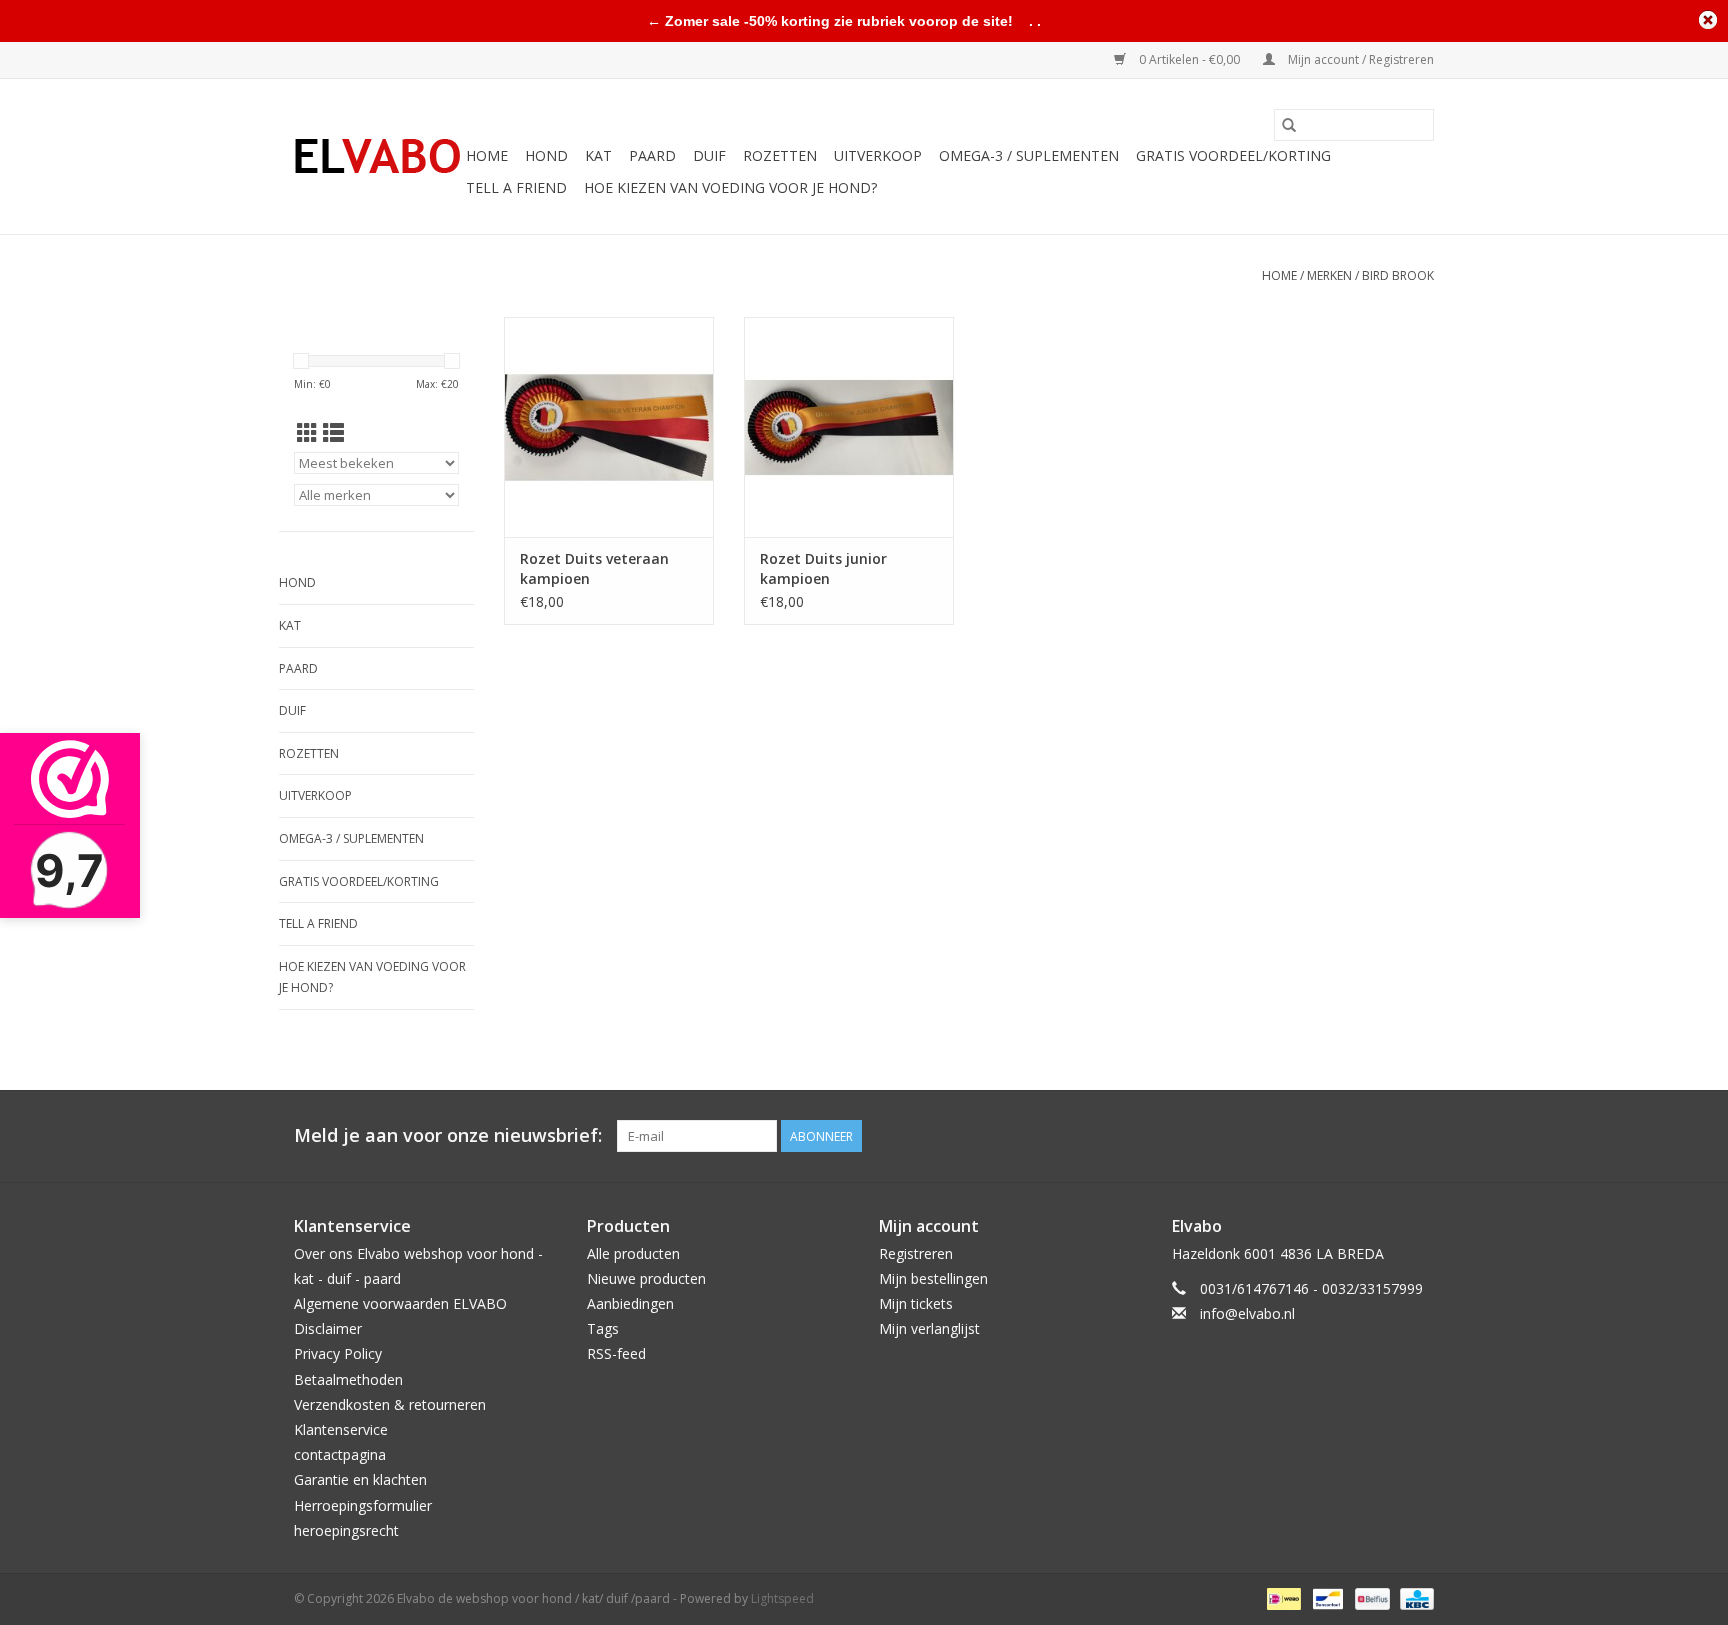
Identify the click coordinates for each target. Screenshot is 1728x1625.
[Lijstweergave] (333, 433)
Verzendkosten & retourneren (390, 1404)
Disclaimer (328, 1328)
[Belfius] (1370, 1597)
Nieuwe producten (646, 1278)
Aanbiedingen (630, 1303)
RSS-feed (616, 1353)
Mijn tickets (916, 1303)
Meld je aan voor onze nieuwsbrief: (448, 1135)
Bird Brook (1398, 275)
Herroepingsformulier (363, 1505)
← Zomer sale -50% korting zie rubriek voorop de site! (830, 21)
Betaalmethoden (348, 1379)
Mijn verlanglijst (929, 1328)
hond (546, 155)
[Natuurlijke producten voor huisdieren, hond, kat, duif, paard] (377, 157)
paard (652, 155)
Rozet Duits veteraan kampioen (594, 568)
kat (598, 155)
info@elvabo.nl (1247, 1313)
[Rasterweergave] (307, 433)
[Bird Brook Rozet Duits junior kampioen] (849, 427)
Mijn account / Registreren (1359, 59)
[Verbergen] (1708, 20)
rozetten (780, 155)
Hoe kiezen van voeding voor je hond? (730, 187)
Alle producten (633, 1253)
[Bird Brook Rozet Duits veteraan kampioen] (609, 427)
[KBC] (1413, 1597)
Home (487, 155)
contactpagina (340, 1454)
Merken (1329, 275)
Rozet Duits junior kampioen (823, 568)
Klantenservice (341, 1429)
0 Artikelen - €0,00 (1189, 59)
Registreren (916, 1253)
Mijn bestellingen (933, 1278)
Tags (603, 1328)
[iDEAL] (1282, 1597)
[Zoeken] (1289, 125)
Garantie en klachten (360, 1479)
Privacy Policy (338, 1353)
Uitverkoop (878, 155)
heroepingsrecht (346, 1530)
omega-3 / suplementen (1029, 155)
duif (709, 155)
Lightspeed (782, 1598)
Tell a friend (516, 187)
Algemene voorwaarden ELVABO (400, 1303)
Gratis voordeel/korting (1233, 155)
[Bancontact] (1326, 1597)
